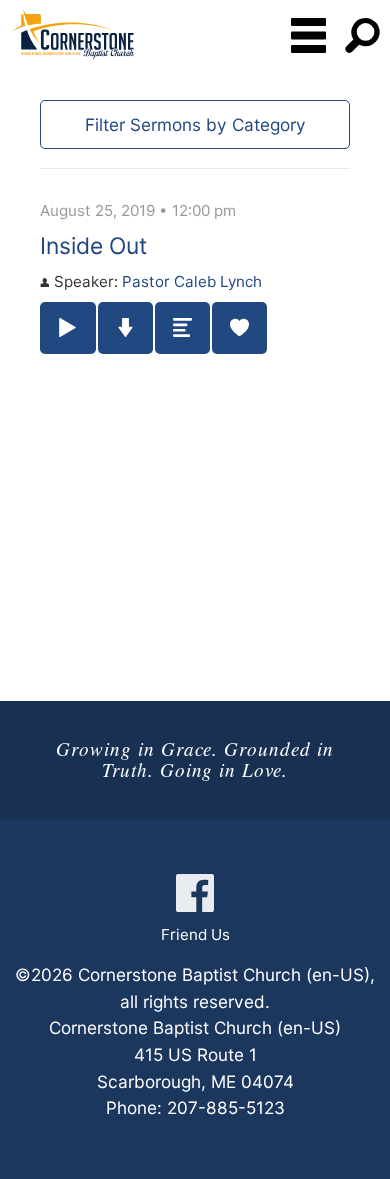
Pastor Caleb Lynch (192, 281)
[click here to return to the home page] (72, 34)
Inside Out (93, 246)
